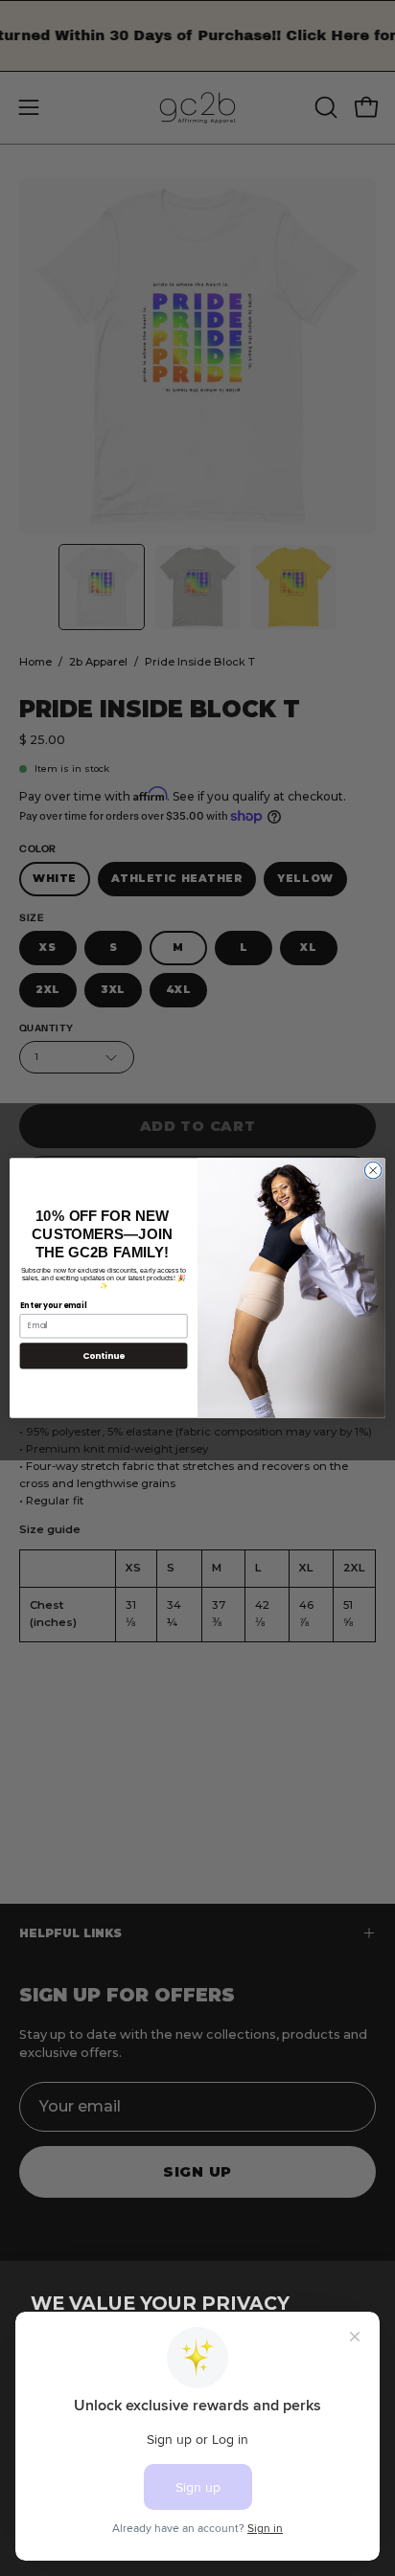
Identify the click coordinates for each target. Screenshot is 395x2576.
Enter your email (54, 1305)
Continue (104, 1356)
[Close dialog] (373, 1170)
